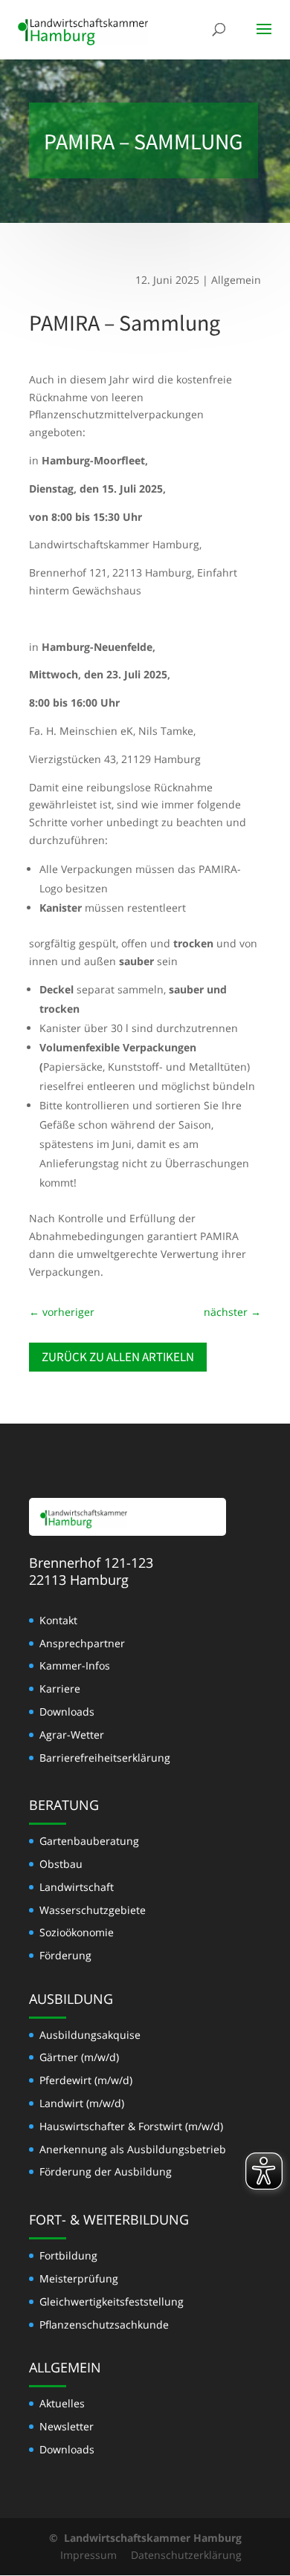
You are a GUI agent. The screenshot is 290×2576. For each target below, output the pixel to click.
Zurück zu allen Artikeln (118, 1357)
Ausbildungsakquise (90, 2035)
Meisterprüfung (79, 2278)
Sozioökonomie (77, 1932)
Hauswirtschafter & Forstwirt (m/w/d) (131, 2126)
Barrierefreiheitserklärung (105, 1758)
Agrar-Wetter (72, 1735)
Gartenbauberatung (89, 1841)
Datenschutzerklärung (186, 2555)
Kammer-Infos (75, 1665)
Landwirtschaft (77, 1887)
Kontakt (58, 1620)
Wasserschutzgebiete (93, 1910)
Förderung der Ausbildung (106, 2171)
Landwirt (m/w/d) (82, 2103)
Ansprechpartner (82, 1643)
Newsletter (67, 2426)
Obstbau (61, 1864)
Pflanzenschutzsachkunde (104, 2324)
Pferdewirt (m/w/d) (86, 2080)
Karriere (60, 1688)
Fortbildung (68, 2255)
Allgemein (236, 280)
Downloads (67, 1712)
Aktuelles (62, 2403)
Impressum (88, 2555)
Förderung (65, 1955)
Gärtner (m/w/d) (79, 2057)
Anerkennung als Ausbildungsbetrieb (133, 2149)
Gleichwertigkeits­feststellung (112, 2301)
